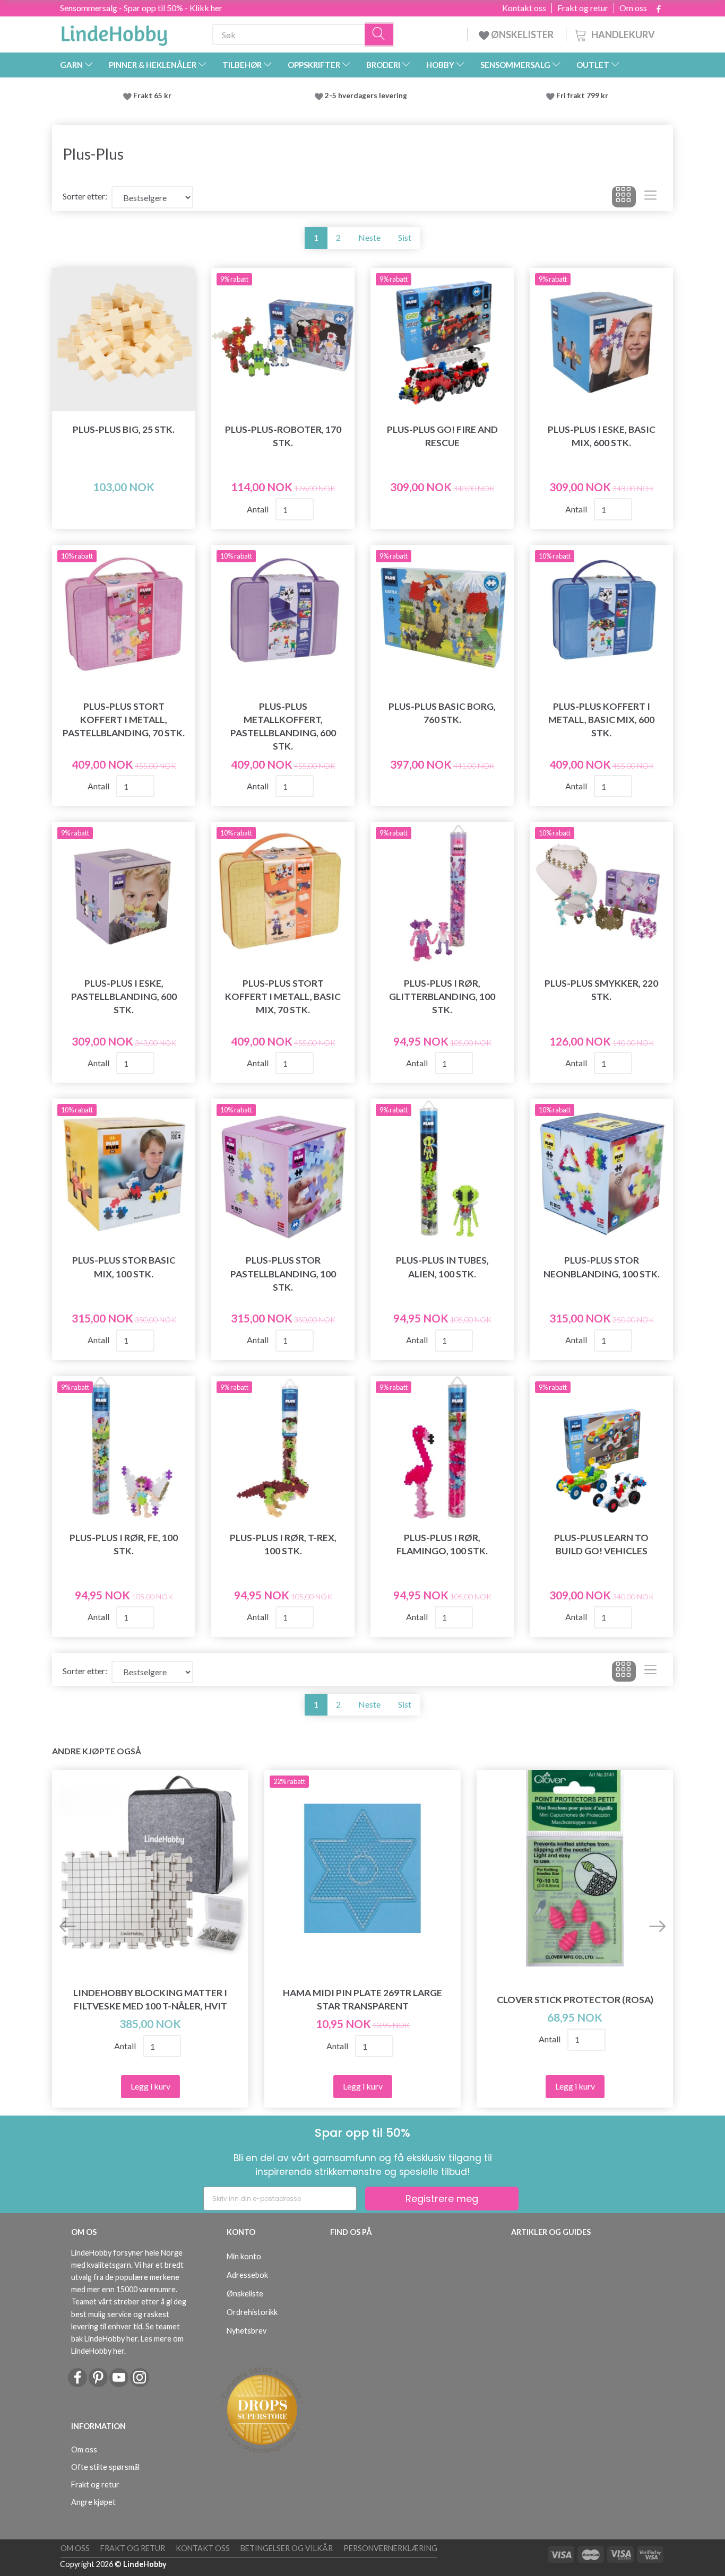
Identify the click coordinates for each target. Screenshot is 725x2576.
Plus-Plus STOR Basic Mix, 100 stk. (124, 1267)
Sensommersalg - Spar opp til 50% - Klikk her (141, 8)
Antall (258, 509)
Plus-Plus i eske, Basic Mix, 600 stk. (602, 436)
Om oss (633, 8)
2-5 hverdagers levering (368, 95)
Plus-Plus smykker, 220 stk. (601, 990)
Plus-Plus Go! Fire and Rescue (442, 436)
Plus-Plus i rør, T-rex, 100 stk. (283, 1544)
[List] (650, 197)
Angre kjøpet (93, 2502)
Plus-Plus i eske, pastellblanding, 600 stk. (124, 997)
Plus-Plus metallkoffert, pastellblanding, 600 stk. (283, 726)
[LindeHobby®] (114, 32)
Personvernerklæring (390, 2548)
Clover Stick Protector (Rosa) (575, 2000)
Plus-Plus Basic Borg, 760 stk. (442, 713)
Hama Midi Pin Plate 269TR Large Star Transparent (362, 1999)
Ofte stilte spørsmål (105, 2467)
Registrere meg (442, 2199)
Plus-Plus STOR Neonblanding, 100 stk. (602, 1267)
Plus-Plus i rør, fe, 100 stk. (124, 1544)
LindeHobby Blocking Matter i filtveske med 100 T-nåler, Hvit (150, 1999)
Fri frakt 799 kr (581, 95)
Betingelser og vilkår (287, 2548)
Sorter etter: (85, 196)
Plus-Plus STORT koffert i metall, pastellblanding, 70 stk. (124, 720)
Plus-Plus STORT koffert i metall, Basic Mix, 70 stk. (283, 997)
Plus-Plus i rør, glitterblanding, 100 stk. (442, 997)
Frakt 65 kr (152, 95)
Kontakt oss (524, 8)
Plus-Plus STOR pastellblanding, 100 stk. (283, 1273)
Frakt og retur (583, 8)
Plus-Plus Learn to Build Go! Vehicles (601, 1544)
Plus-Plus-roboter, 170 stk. (283, 436)
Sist (405, 237)
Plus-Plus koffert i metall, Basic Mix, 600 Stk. (601, 720)
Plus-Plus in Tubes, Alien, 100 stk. (442, 1267)
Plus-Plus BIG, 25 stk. (124, 429)
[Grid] (624, 197)
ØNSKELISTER (522, 34)
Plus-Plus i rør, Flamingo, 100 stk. (442, 1544)
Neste (369, 237)
